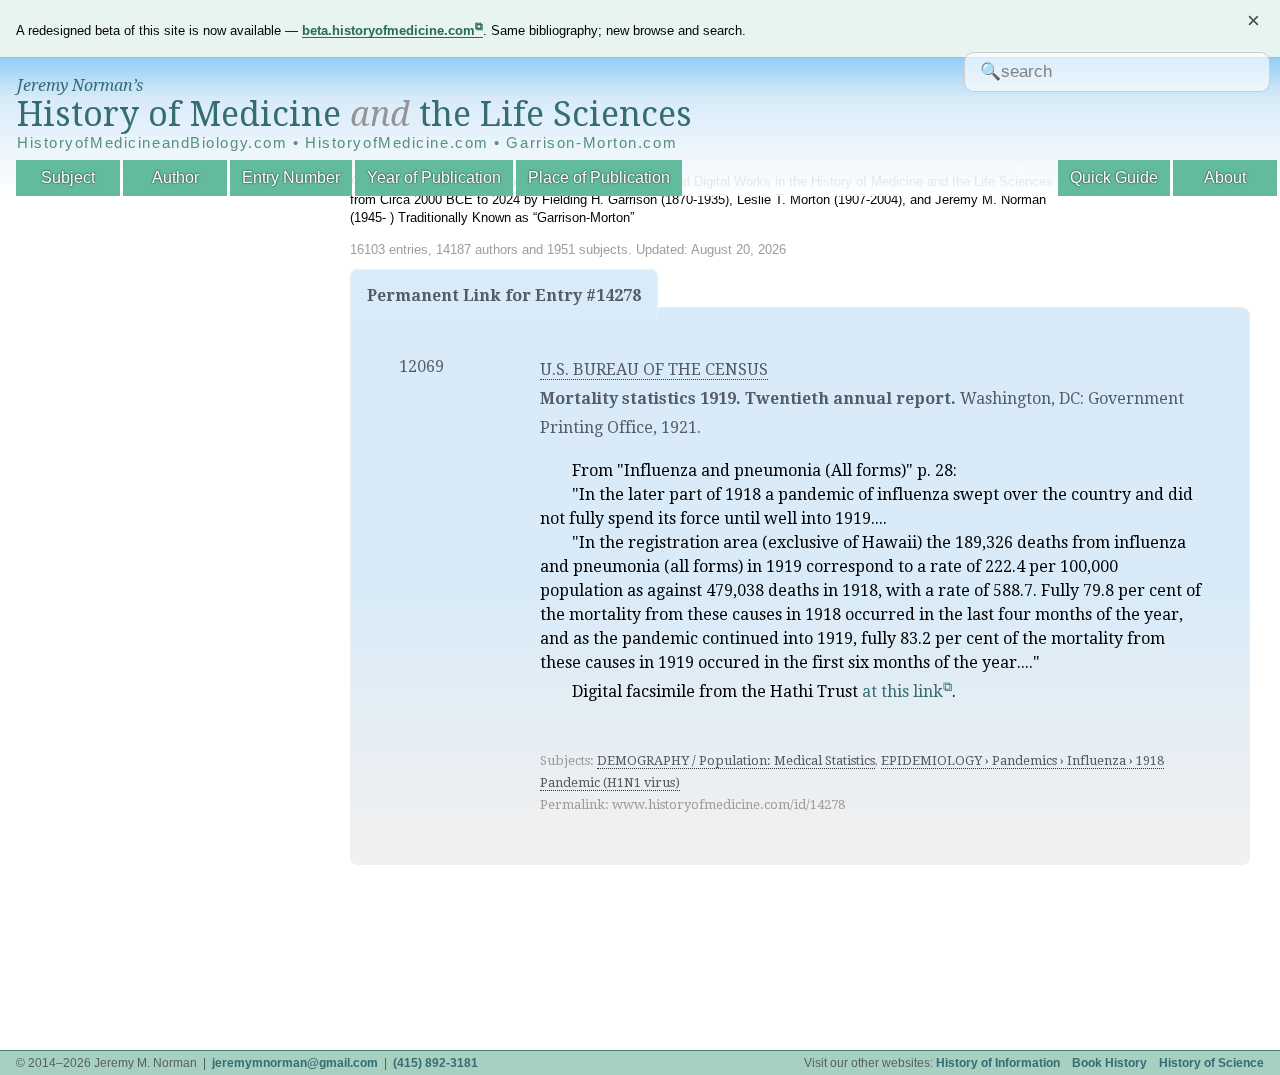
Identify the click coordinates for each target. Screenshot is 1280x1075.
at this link (902, 691)
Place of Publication (599, 177)
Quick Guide (1114, 177)
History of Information (998, 1063)
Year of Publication (434, 177)
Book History (1109, 1063)
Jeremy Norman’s (80, 85)
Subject (68, 177)
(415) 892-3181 (435, 1063)
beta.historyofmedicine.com (388, 30)
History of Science (1211, 1063)
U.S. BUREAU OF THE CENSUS (654, 369)
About (1225, 177)
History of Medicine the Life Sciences (354, 114)
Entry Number (291, 177)
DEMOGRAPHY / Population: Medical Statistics (736, 760)
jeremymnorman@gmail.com (295, 1063)
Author (175, 177)
